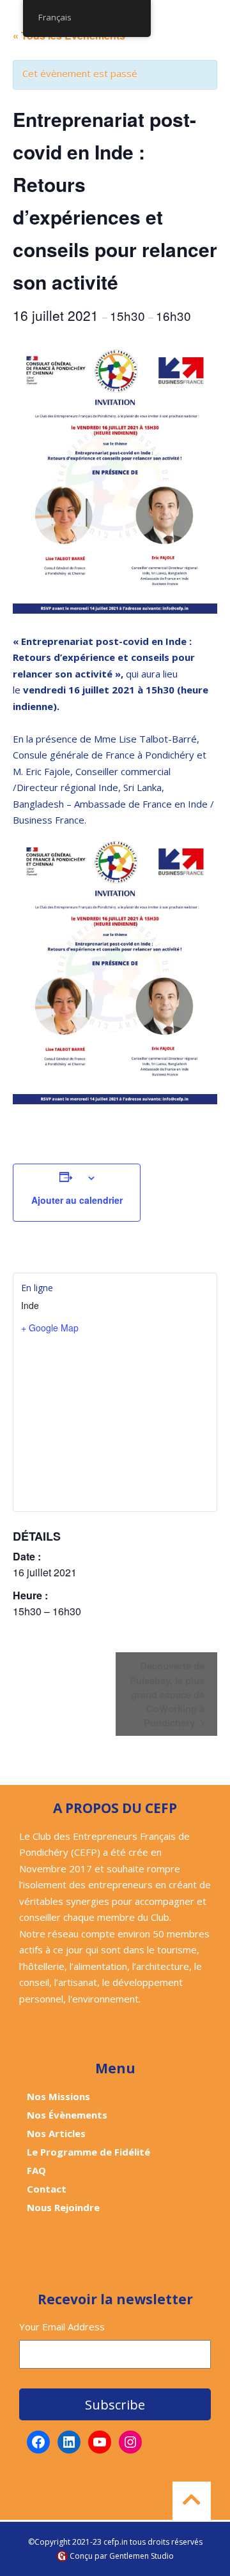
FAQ (36, 2170)
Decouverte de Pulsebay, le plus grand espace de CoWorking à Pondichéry (167, 1694)
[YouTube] (100, 2442)
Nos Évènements (67, 2115)
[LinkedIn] (69, 2442)
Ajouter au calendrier (77, 1200)
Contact (47, 2189)
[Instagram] (130, 2442)
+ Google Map (50, 1328)
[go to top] (192, 2501)
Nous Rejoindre (63, 2207)
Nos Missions (58, 2096)
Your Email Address (62, 2327)
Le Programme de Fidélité (88, 2152)
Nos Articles (56, 2133)
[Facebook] (38, 2442)
